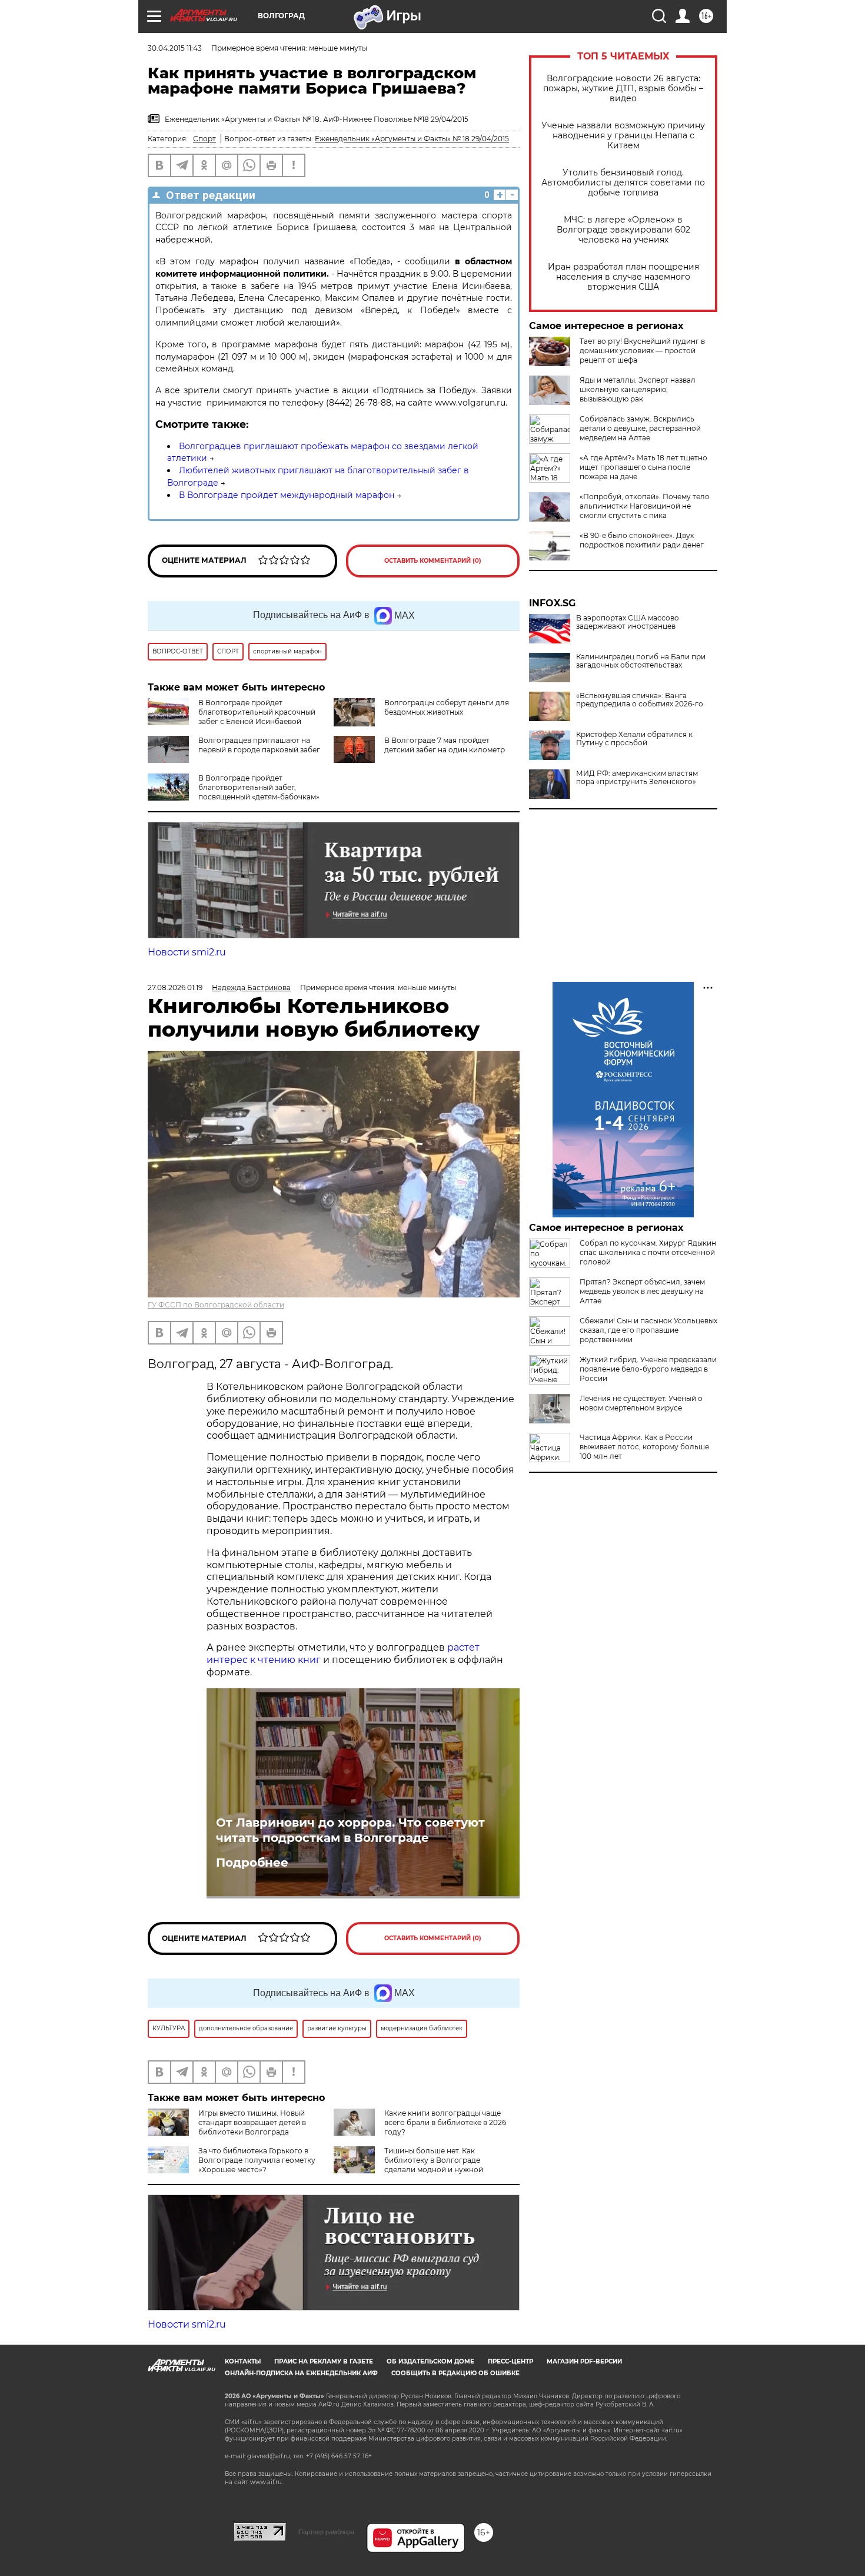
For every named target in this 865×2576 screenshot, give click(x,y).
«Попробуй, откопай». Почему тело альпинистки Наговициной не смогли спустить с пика (645, 506)
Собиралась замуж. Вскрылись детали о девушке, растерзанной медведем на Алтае (640, 428)
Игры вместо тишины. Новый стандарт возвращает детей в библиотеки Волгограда (252, 2122)
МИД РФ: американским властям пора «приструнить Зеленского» (637, 778)
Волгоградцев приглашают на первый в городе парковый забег (259, 745)
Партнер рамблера (326, 2532)
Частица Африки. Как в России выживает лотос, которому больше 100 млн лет (644, 1447)
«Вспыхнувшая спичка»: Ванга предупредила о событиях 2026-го (640, 700)
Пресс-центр (510, 2361)
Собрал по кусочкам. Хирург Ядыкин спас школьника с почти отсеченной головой (648, 1252)
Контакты (243, 2361)
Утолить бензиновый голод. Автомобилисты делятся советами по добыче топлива (623, 183)
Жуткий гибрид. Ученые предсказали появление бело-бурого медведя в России (648, 1369)
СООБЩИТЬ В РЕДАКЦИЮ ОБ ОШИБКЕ (455, 2373)
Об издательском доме (430, 2361)
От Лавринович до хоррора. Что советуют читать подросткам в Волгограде (350, 1830)
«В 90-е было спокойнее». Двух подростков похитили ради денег (642, 540)
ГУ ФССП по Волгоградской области (216, 1305)
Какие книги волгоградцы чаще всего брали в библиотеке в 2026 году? (445, 2122)
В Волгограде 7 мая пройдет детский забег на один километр (445, 745)
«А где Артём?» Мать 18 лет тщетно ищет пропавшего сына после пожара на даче (643, 467)
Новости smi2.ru (187, 952)
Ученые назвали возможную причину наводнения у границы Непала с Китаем (623, 136)
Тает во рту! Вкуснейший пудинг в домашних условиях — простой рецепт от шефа (642, 351)
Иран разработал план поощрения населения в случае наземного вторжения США (623, 277)
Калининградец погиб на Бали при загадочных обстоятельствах (641, 661)
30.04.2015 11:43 (175, 48)
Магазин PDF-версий (584, 2361)
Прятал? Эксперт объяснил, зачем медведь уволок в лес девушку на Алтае (642, 1291)
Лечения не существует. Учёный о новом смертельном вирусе (641, 1403)
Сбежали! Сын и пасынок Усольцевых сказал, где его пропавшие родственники (648, 1330)
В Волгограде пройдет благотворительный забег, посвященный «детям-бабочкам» (259, 787)
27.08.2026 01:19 (175, 987)
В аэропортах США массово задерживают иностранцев (628, 622)
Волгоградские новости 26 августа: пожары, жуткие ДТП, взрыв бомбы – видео (623, 89)
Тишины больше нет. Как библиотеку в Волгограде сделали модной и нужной (434, 2160)
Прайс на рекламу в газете (324, 2361)
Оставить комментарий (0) (433, 561)
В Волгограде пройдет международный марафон (287, 495)
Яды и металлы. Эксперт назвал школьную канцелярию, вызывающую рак (638, 389)
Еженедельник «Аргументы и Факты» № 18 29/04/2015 (412, 139)
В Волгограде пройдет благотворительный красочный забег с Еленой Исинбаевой (257, 712)
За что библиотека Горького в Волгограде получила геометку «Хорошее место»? (257, 2160)
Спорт (204, 139)
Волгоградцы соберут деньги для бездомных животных (447, 707)
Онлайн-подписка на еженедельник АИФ (301, 2373)
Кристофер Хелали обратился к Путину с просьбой (634, 739)
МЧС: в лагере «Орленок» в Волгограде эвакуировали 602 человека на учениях (623, 230)
